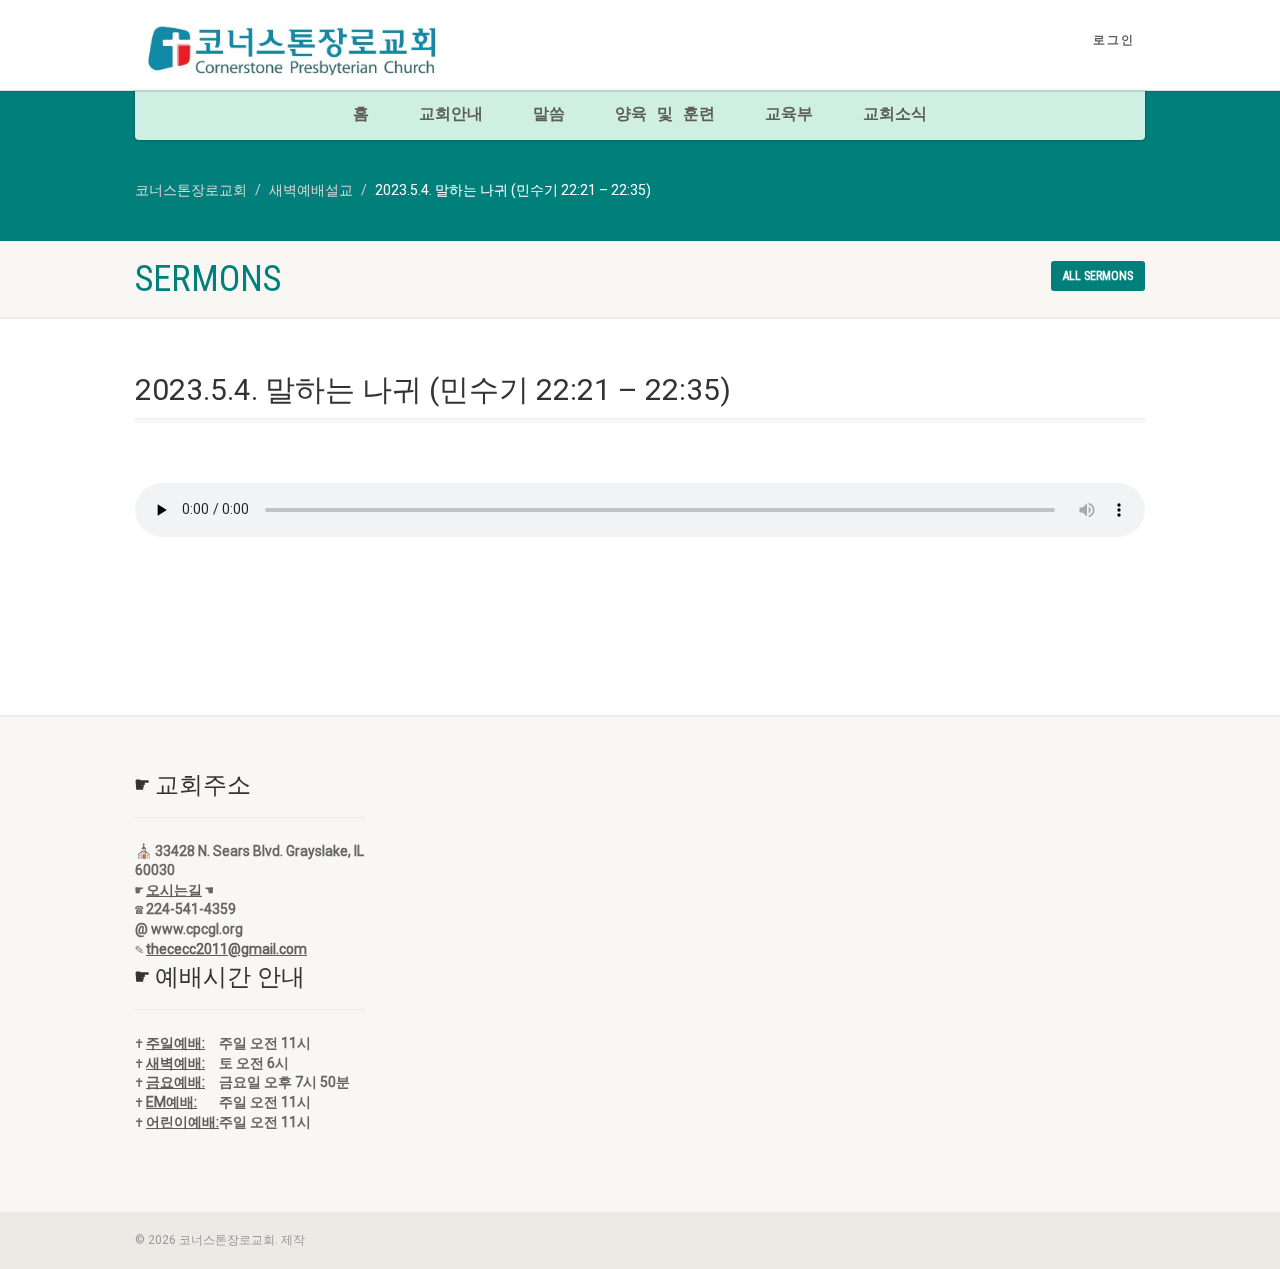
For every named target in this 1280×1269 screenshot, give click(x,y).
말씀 (549, 115)
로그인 (1114, 40)
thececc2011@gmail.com (226, 949)
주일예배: (175, 1043)
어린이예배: (182, 1122)
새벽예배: (175, 1063)
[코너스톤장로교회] (293, 51)
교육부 (789, 115)
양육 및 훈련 (665, 115)
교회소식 (895, 115)
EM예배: (171, 1102)
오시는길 (174, 890)
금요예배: (175, 1082)
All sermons (1098, 276)
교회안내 (451, 115)
